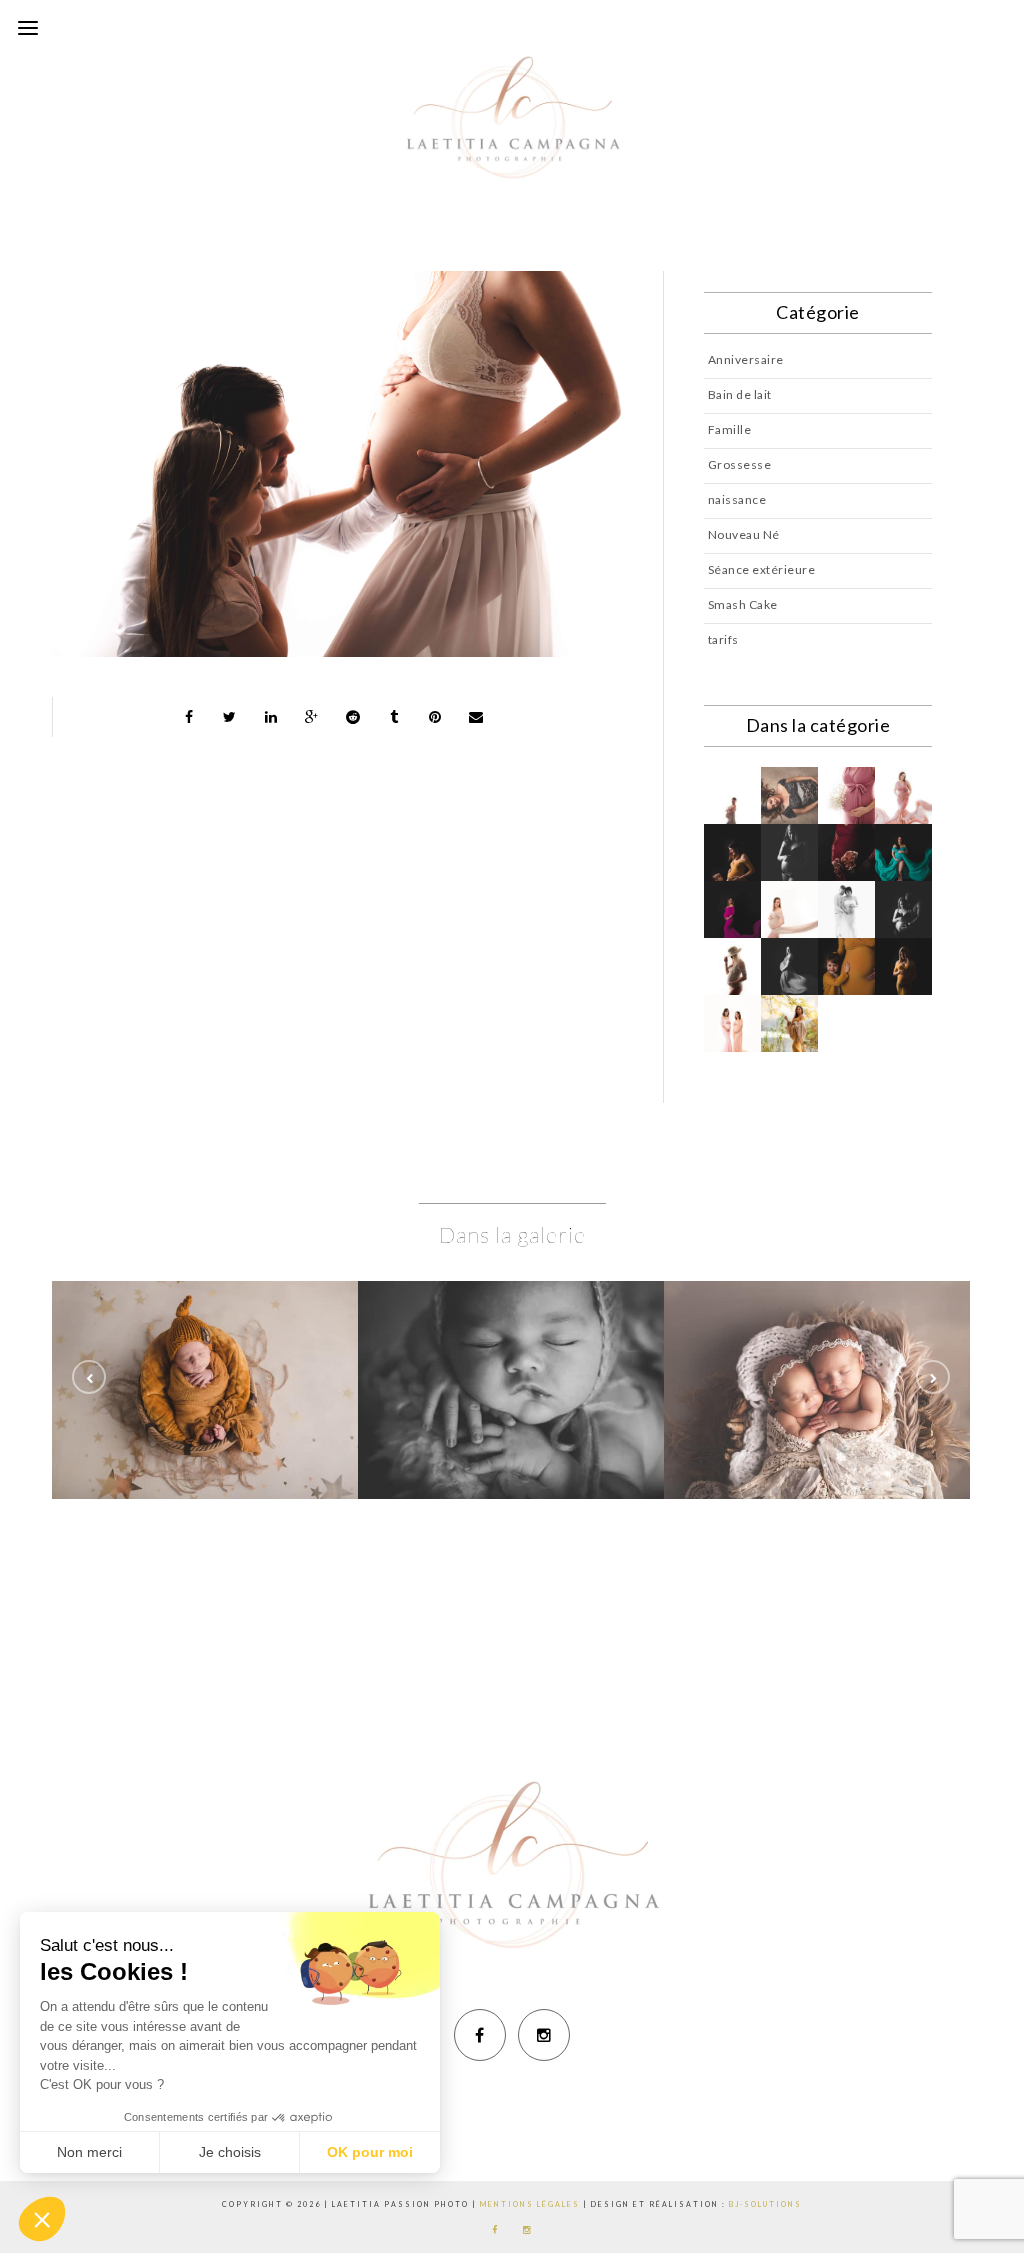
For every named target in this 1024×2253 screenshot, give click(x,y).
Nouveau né (205, 1389)
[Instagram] (544, 2035)
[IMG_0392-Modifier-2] (511, 1337)
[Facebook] (480, 2035)
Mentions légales (530, 2204)
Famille (730, 429)
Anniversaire (746, 359)
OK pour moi (370, 2152)
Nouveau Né (744, 534)
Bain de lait (740, 394)
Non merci (89, 2152)
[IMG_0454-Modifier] (817, 1337)
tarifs (723, 639)
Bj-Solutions (765, 2204)
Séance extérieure (762, 569)
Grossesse (740, 464)
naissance (737, 499)
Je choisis (230, 2152)
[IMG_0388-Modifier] (205, 1337)
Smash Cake (743, 604)
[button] (42, 2219)
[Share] (189, 717)
